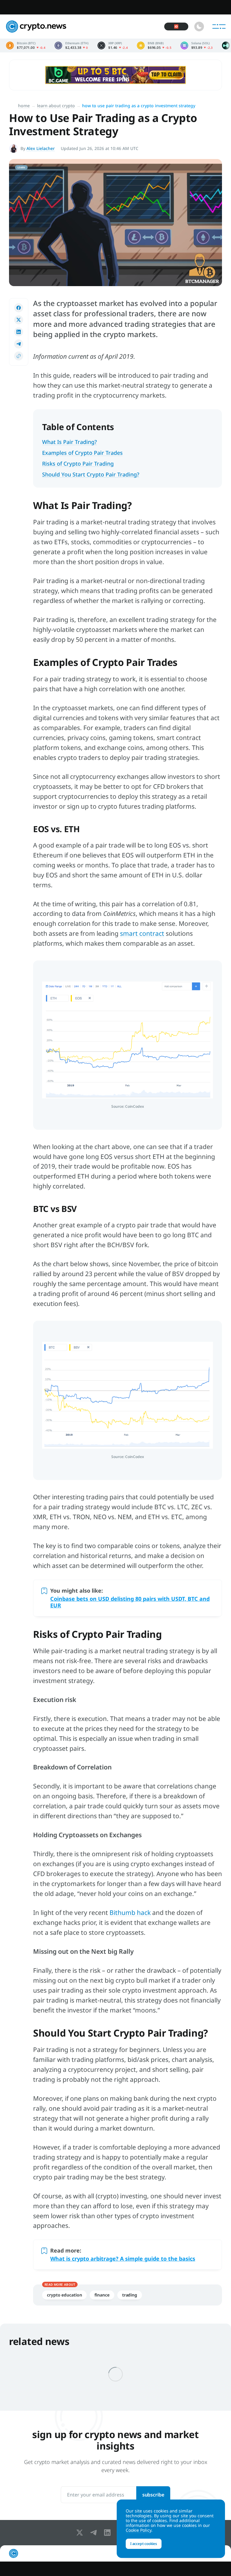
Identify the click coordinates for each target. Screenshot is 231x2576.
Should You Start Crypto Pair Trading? (91, 474)
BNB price (154, 45)
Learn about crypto (56, 106)
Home (24, 106)
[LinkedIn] (109, 2533)
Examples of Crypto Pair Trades (82, 453)
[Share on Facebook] (19, 308)
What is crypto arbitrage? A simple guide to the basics (123, 2259)
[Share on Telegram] (19, 344)
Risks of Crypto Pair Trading (78, 464)
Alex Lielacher (41, 148)
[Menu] (219, 27)
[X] (81, 2533)
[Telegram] (95, 2533)
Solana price (197, 45)
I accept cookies (144, 2544)
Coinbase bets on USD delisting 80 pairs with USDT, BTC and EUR (130, 1602)
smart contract (142, 933)
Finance (102, 2295)
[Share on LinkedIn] (19, 332)
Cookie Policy (139, 2530)
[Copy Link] (19, 356)
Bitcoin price (26, 45)
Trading (130, 2295)
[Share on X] (19, 320)
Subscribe (153, 2495)
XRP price (113, 45)
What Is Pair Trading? (69, 442)
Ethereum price (71, 45)
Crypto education (64, 2295)
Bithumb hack (130, 1912)
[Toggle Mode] (199, 27)
